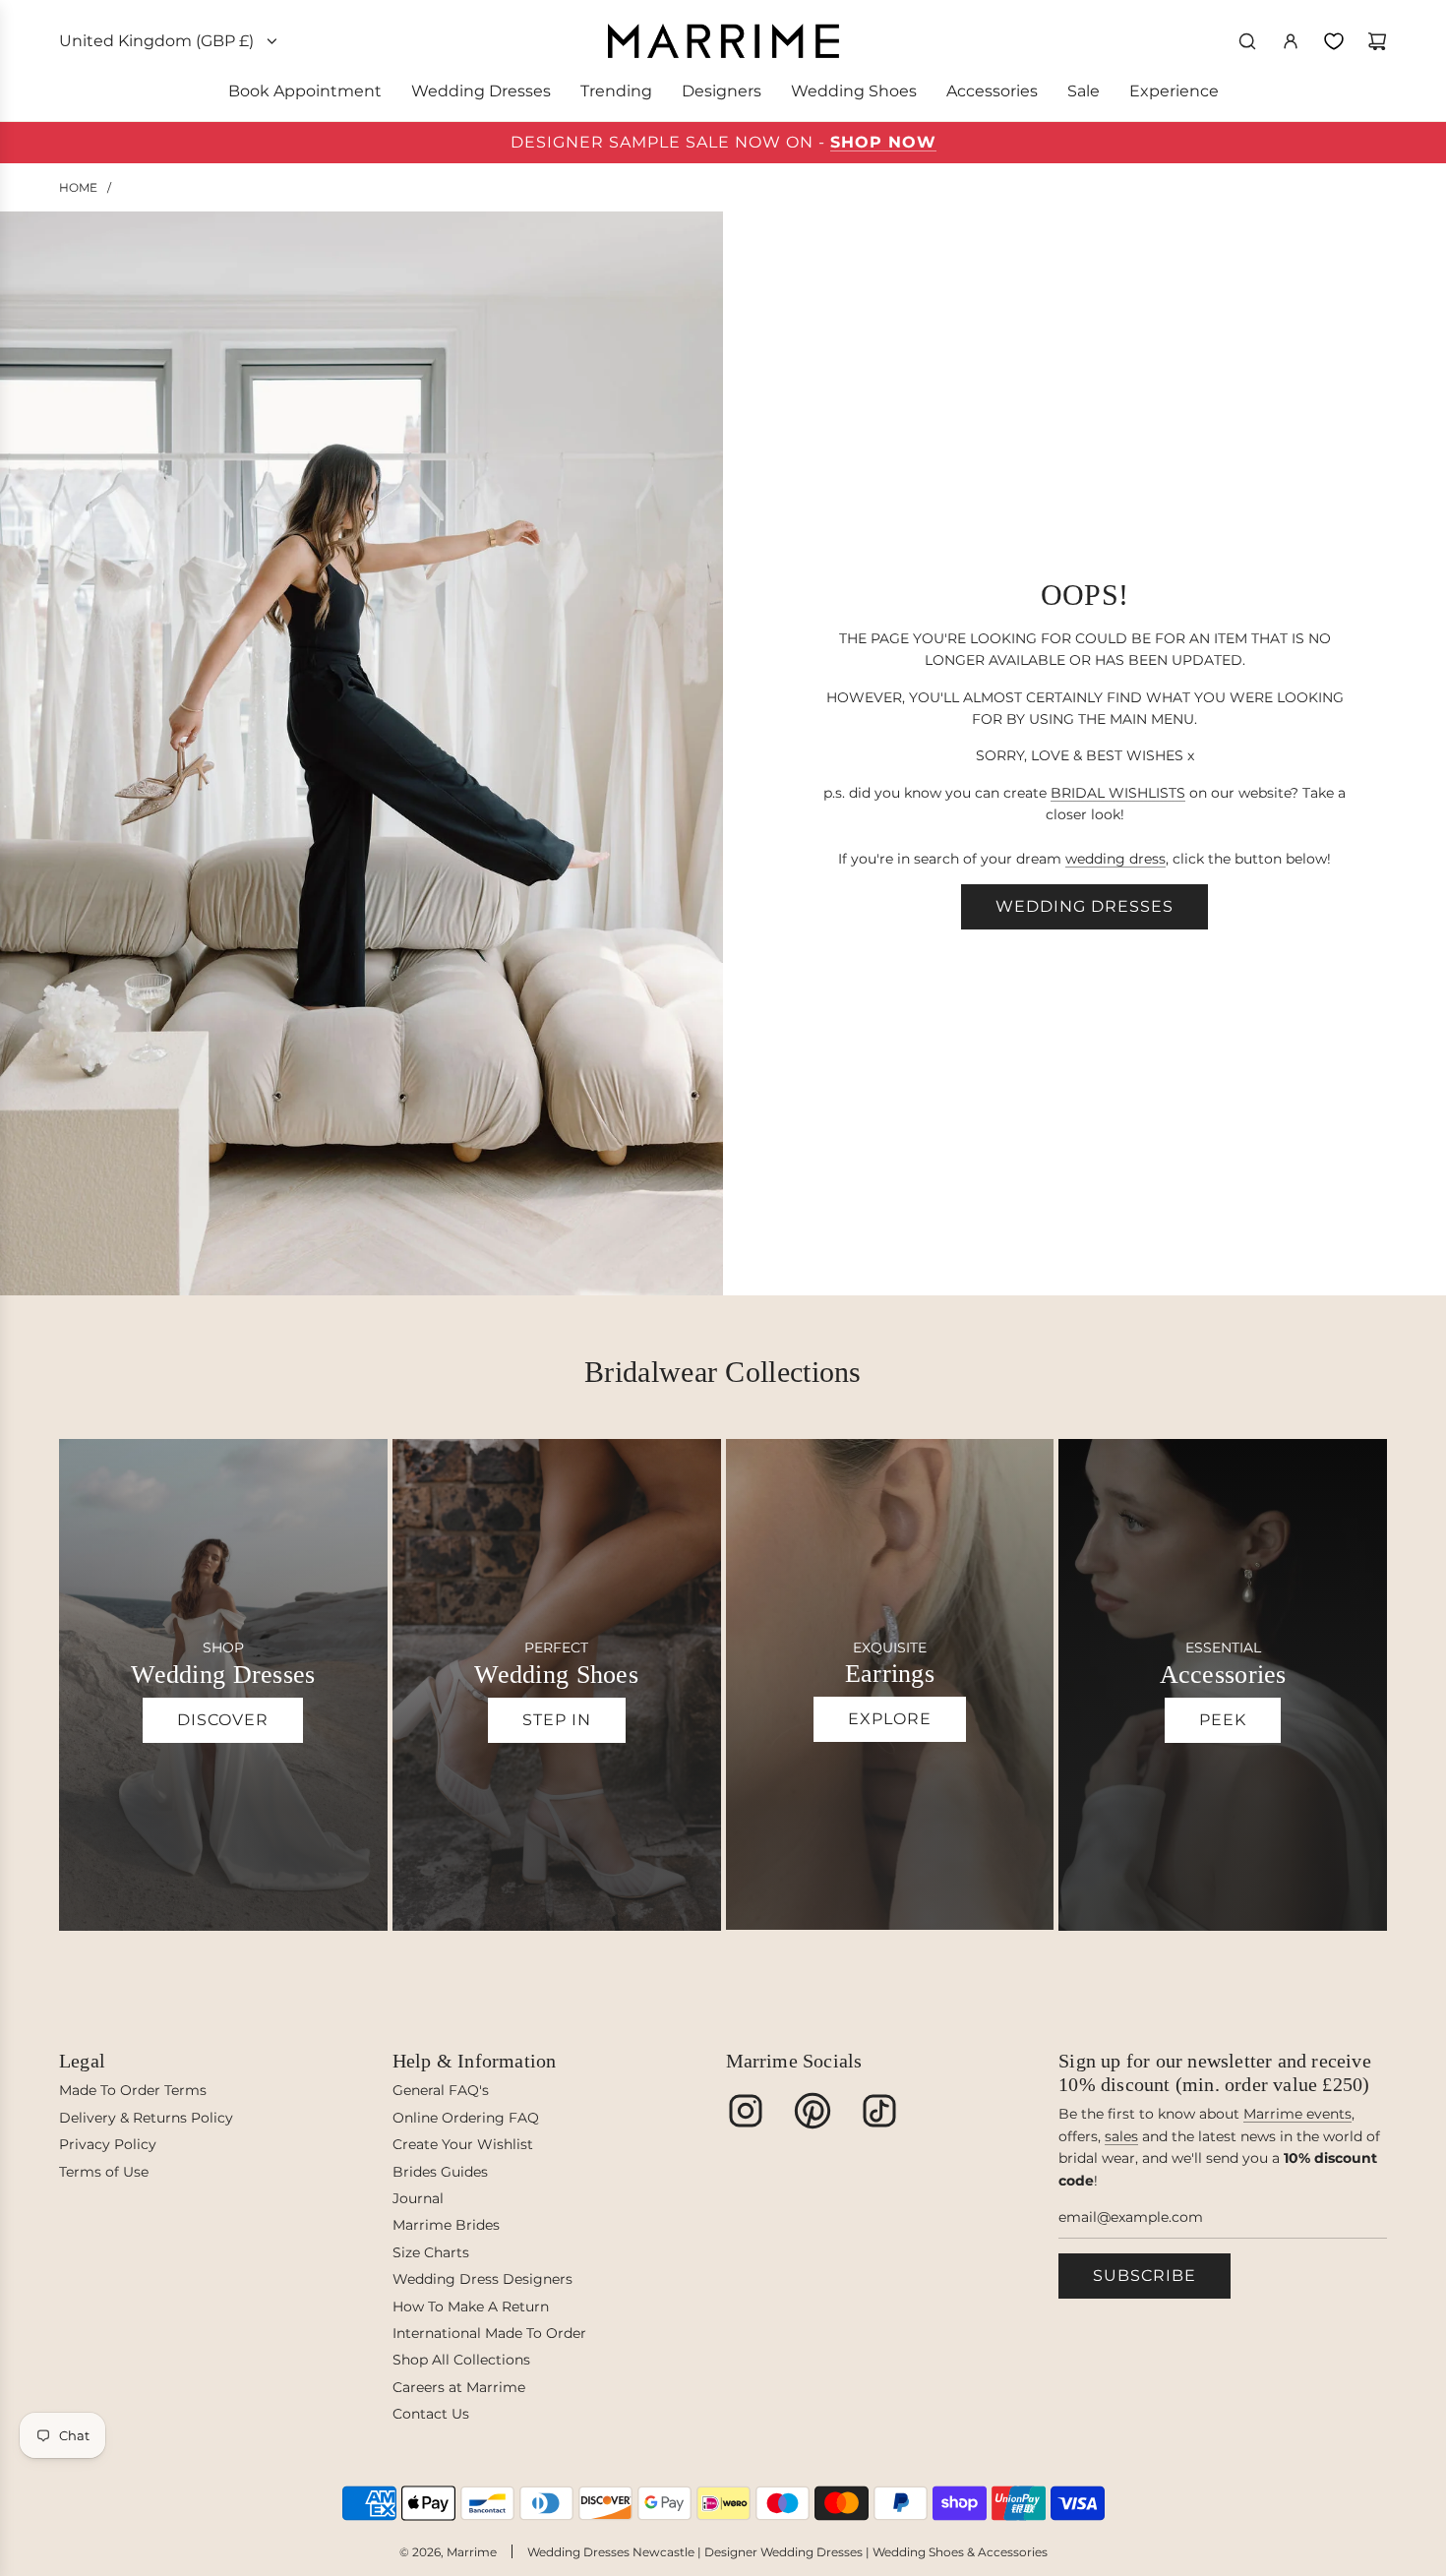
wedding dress (1115, 859)
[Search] (1247, 41)
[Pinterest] (813, 2111)
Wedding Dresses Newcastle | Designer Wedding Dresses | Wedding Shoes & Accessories (787, 2552)
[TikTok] (879, 2111)
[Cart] (1377, 41)
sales (1121, 2136)
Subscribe (1145, 2276)
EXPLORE (890, 1719)
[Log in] (1291, 41)
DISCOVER (223, 1720)
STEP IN (557, 1720)
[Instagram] (746, 2111)
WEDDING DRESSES (1084, 906)
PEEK (1223, 1720)
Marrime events (1297, 2114)
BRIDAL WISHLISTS (1118, 793)
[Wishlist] (1334, 41)
